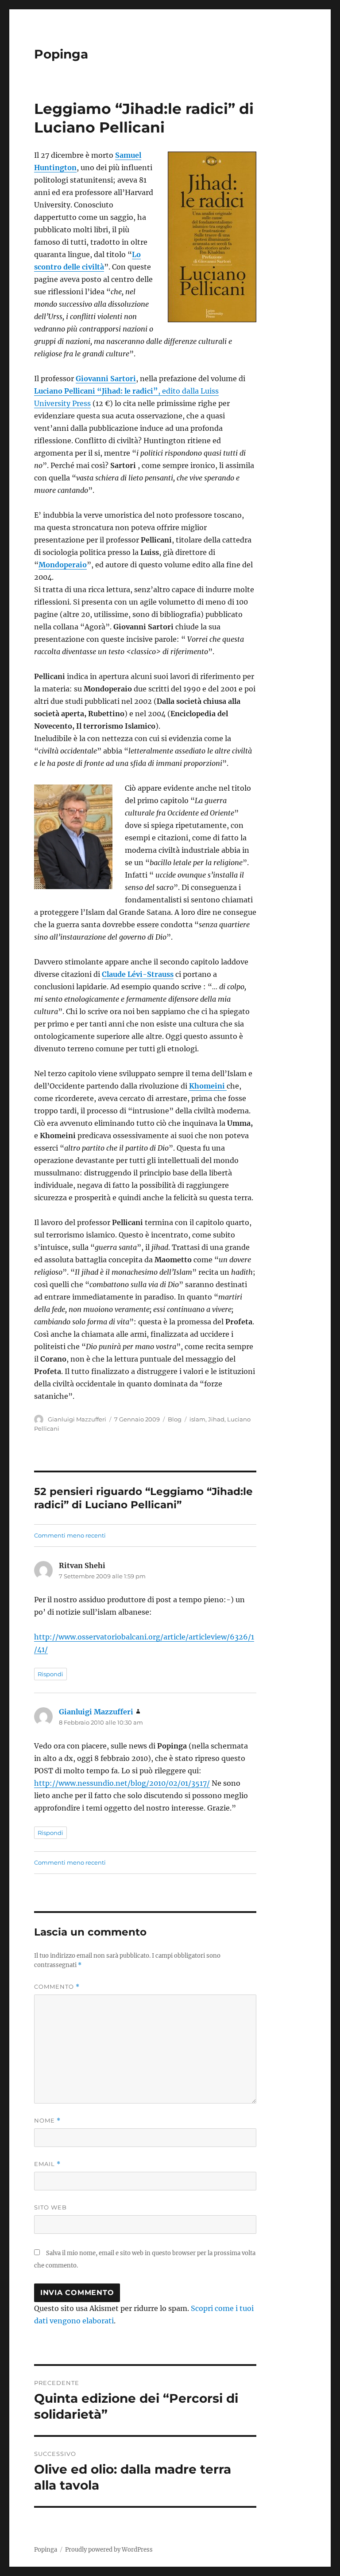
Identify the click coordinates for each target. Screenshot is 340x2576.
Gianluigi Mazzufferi (77, 1419)
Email (47, 2164)
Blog (175, 1419)
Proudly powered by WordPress (109, 2550)
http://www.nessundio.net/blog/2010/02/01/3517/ (122, 1783)
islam (197, 1419)
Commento (57, 1987)
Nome (47, 2121)
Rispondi (50, 1674)
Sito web (50, 2207)
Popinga (61, 54)
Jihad (216, 1419)
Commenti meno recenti (70, 1535)
